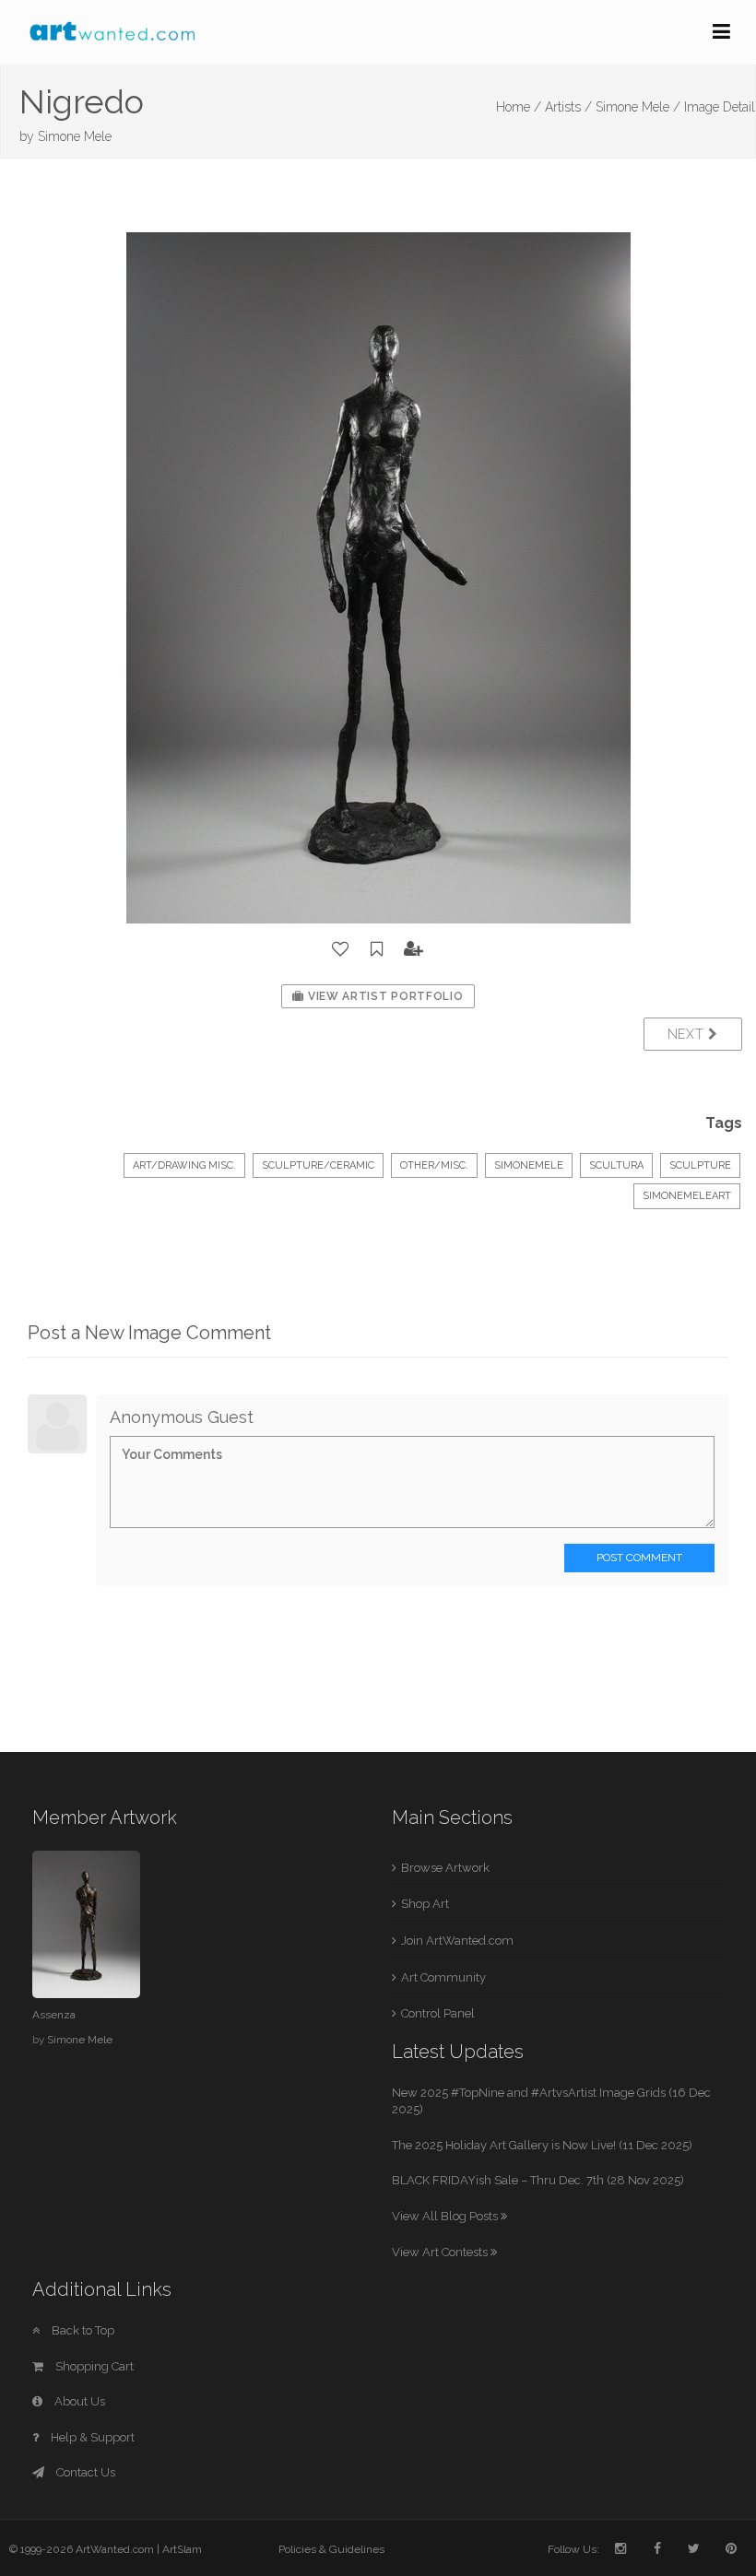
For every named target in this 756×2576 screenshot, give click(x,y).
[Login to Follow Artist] (414, 949)
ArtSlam (182, 2549)
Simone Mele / (638, 107)
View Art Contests (441, 2252)
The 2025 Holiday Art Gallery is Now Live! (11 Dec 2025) (542, 2145)
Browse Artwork (445, 1868)
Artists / (568, 107)
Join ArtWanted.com (457, 1941)
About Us (78, 2401)
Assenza (54, 2015)
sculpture (700, 1165)
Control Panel (438, 2013)
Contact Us (84, 2472)
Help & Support (91, 2437)
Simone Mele (75, 136)
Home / (519, 107)
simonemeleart (687, 1196)
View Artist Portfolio (384, 996)
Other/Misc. (434, 1165)
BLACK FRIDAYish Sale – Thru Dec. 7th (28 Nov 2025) (538, 2180)
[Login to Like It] (341, 949)
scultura (616, 1165)
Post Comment (639, 1558)
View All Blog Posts (446, 2216)
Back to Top (82, 2330)
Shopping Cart (93, 2366)
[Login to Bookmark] (377, 949)
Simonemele (529, 1165)
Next (688, 1034)
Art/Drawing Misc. (184, 1165)
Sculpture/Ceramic (318, 1165)
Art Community (443, 1977)
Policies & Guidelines (331, 2549)
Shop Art (425, 1904)
